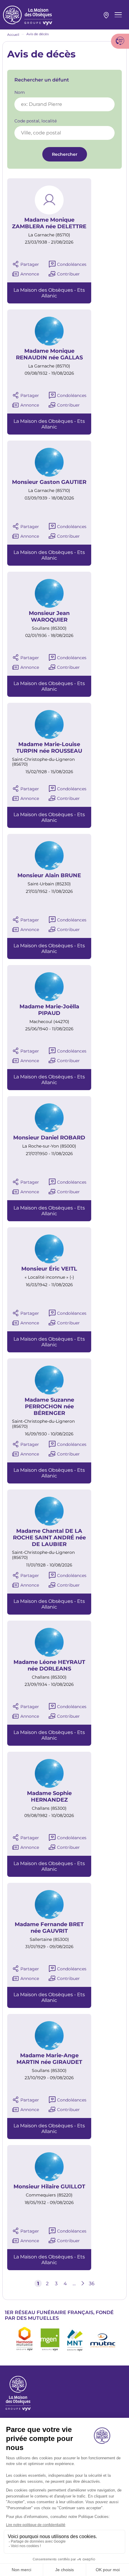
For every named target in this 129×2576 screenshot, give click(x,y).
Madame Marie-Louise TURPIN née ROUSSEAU (49, 748)
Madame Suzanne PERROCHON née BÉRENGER (49, 1406)
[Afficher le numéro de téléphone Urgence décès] (120, 41)
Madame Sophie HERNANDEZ (49, 1797)
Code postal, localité (36, 121)
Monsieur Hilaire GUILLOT (49, 2187)
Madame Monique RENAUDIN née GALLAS (49, 354)
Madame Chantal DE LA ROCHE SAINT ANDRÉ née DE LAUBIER (49, 1538)
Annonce (30, 274)
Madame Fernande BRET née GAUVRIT (49, 1928)
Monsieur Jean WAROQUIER (49, 617)
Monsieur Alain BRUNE (49, 876)
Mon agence (106, 15)
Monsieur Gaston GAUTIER (49, 482)
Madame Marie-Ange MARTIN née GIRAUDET (49, 2059)
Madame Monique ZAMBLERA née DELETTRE (49, 223)
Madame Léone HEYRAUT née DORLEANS (49, 1666)
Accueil (13, 35)
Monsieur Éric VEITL (49, 1269)
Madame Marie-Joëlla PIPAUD (49, 1010)
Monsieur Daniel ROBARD (49, 1138)
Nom (20, 92)
